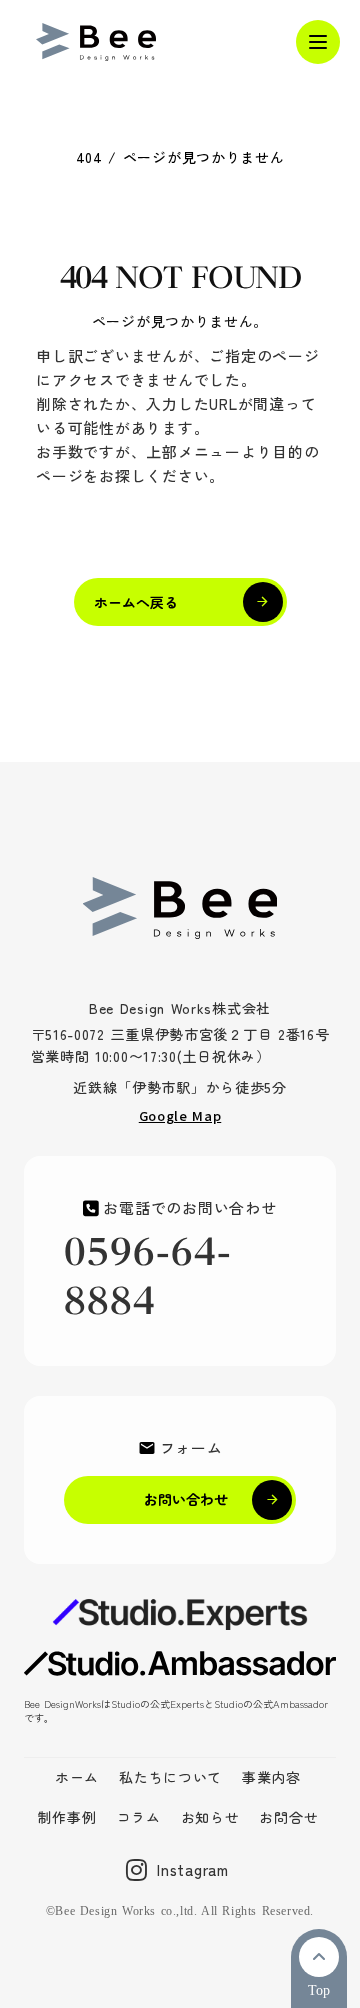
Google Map (180, 1115)
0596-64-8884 (148, 1277)
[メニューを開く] (318, 42)
